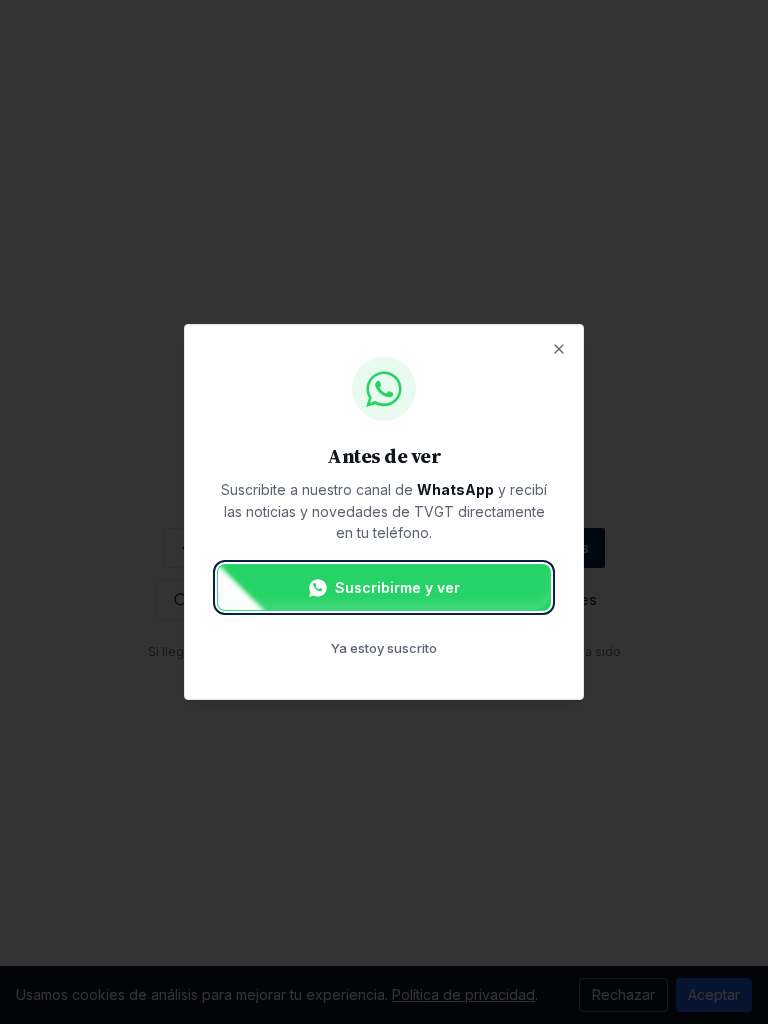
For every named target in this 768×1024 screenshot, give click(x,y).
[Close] (559, 349)
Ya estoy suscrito (384, 648)
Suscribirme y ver (397, 587)
